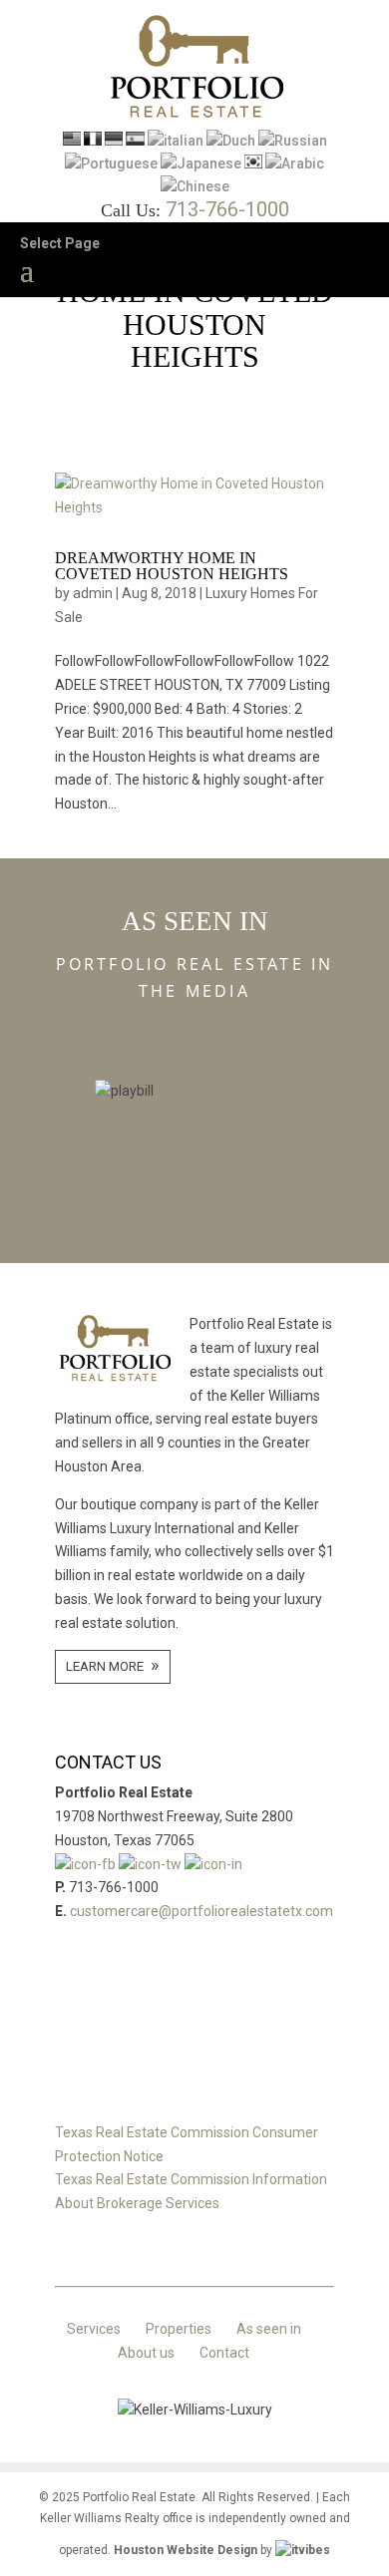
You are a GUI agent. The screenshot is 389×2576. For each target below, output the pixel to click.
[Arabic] (295, 163)
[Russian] (293, 141)
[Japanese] (201, 163)
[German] (114, 141)
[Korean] (253, 163)
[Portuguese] (111, 163)
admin (93, 593)
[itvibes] (303, 2550)
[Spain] (135, 141)
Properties (179, 2329)
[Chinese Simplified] (195, 186)
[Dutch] (231, 141)
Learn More (105, 1666)
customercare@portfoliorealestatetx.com (201, 1911)
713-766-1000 (227, 209)
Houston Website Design (186, 2550)
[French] (93, 141)
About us (146, 2353)
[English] (72, 141)
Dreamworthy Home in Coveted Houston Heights (172, 566)
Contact (224, 2353)
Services (94, 2329)
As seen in (269, 2329)
